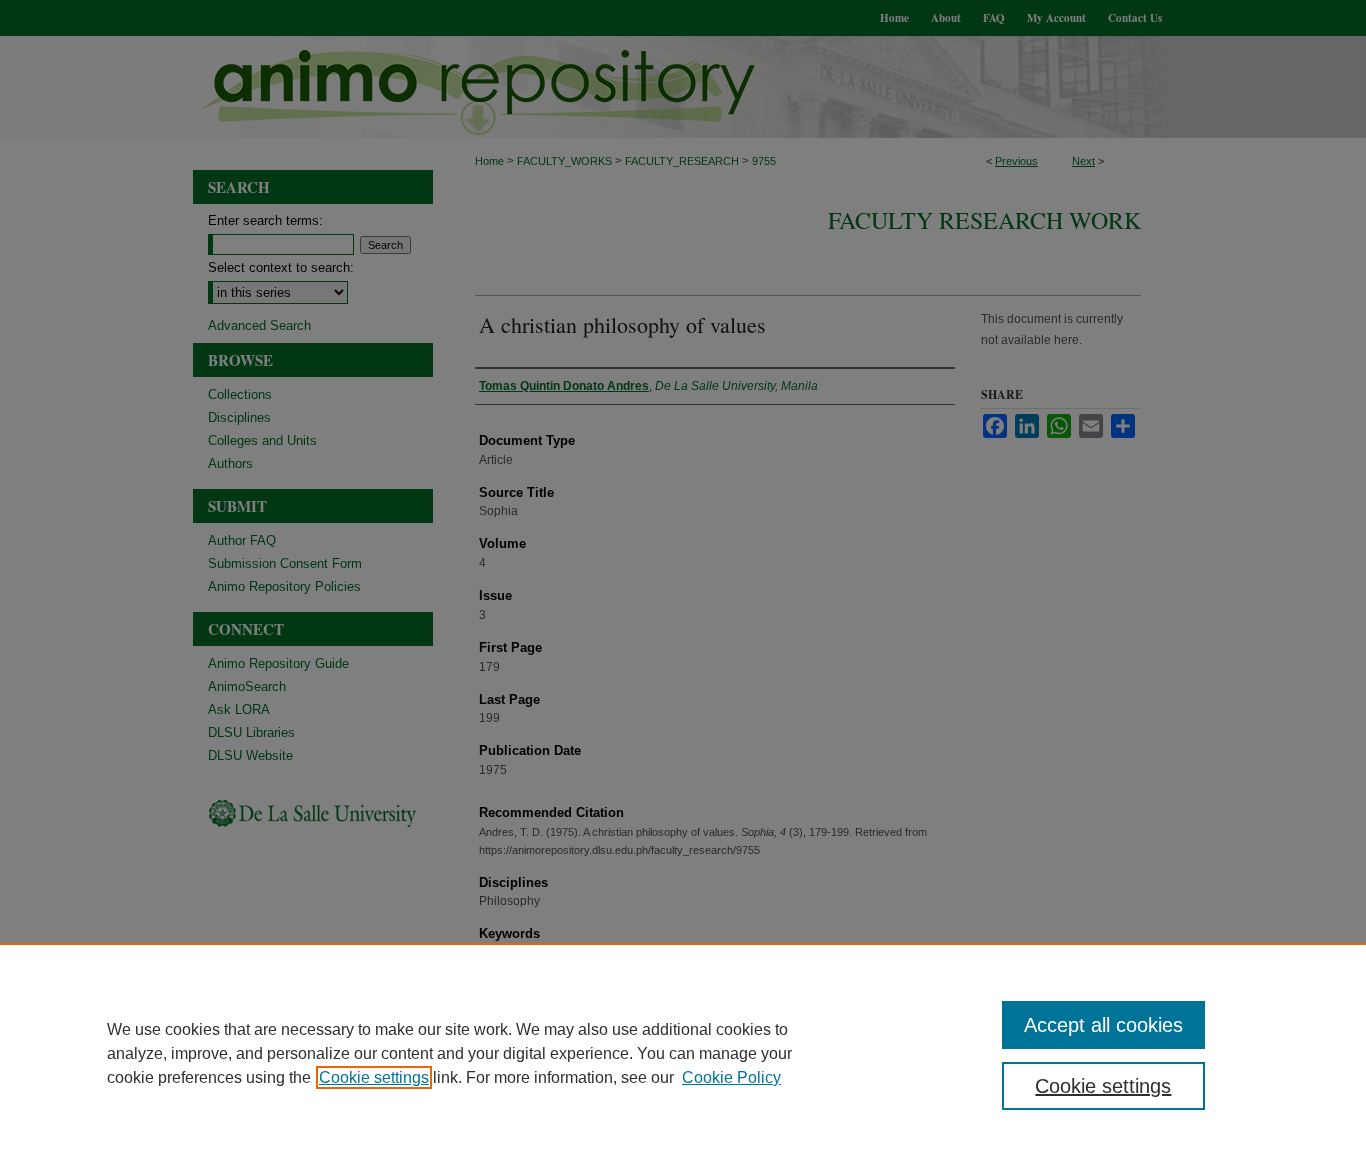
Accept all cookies (1103, 1025)
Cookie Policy (731, 1077)
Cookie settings (374, 1077)
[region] (683, 1053)
